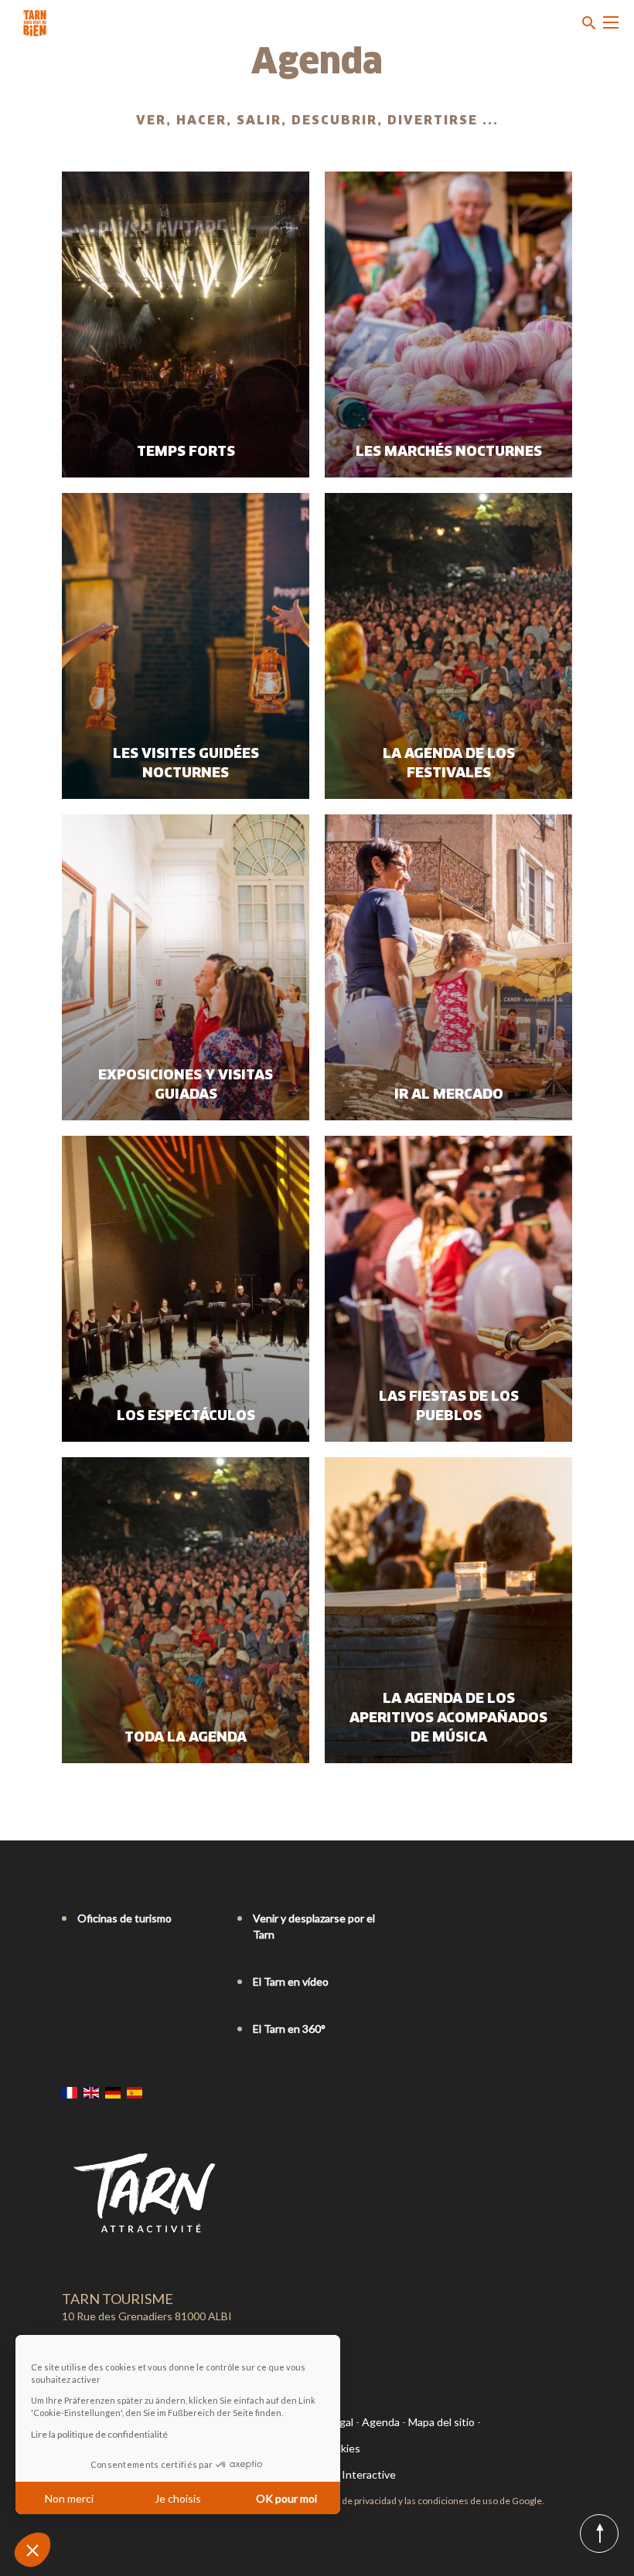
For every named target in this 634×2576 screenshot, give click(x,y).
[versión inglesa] (91, 2092)
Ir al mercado (449, 1095)
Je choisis (178, 2498)
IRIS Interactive (357, 2474)
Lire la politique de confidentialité (99, 2434)
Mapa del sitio (441, 2422)
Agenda (381, 2422)
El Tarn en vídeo (291, 1981)
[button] (32, 2550)
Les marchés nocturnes (449, 452)
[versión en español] (135, 2092)
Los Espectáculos (186, 1416)
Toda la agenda (186, 1738)
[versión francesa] (70, 2092)
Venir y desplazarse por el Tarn (314, 1926)
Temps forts (186, 452)
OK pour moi (286, 2498)
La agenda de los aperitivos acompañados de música (448, 1718)
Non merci (69, 2498)
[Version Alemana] (113, 2092)
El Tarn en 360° (289, 2029)
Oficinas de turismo (124, 1918)
